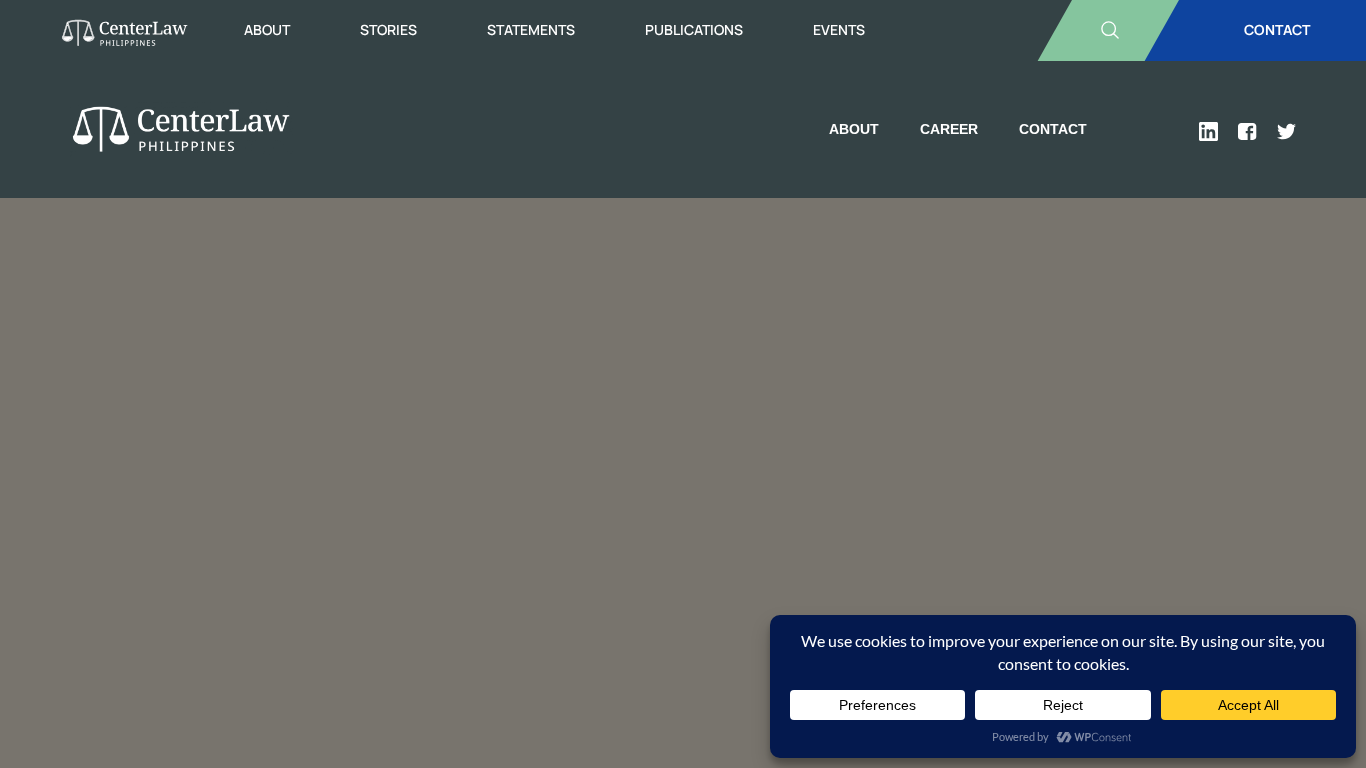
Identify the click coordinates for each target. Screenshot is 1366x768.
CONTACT (1277, 29)
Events (839, 29)
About (267, 29)
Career (949, 129)
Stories (388, 29)
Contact (1053, 129)
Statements (531, 29)
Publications (694, 29)
